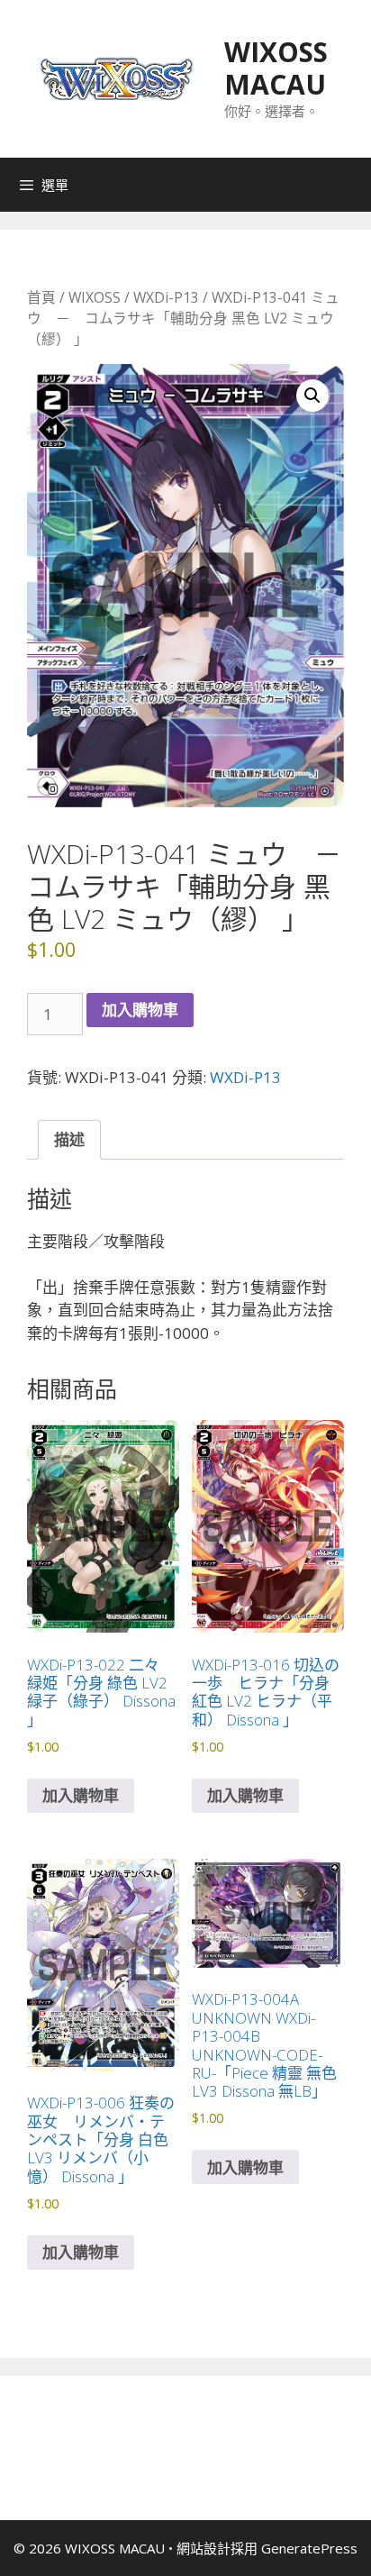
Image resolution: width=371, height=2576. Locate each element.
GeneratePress (309, 2548)
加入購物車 (140, 1010)
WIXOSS (95, 297)
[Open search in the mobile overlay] (353, 185)
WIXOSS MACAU (276, 68)
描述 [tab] (69, 1139)
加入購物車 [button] (81, 1795)
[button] (312, 396)
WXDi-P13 (166, 297)
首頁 (41, 297)
